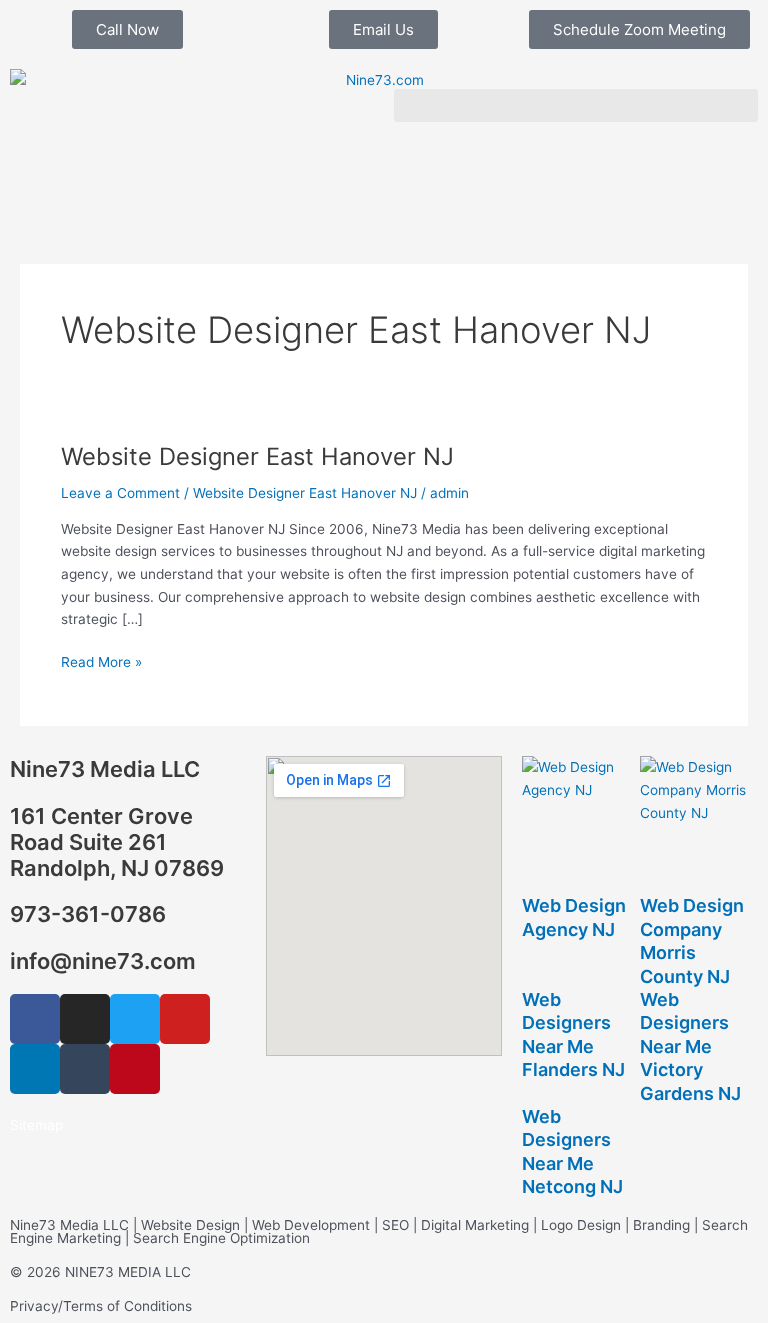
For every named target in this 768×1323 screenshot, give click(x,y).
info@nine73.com (103, 961)
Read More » (101, 660)
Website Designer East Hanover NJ (257, 456)
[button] (576, 105)
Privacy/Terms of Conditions (101, 1306)
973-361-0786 (88, 914)
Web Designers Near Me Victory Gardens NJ (690, 1046)
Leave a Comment (120, 493)
